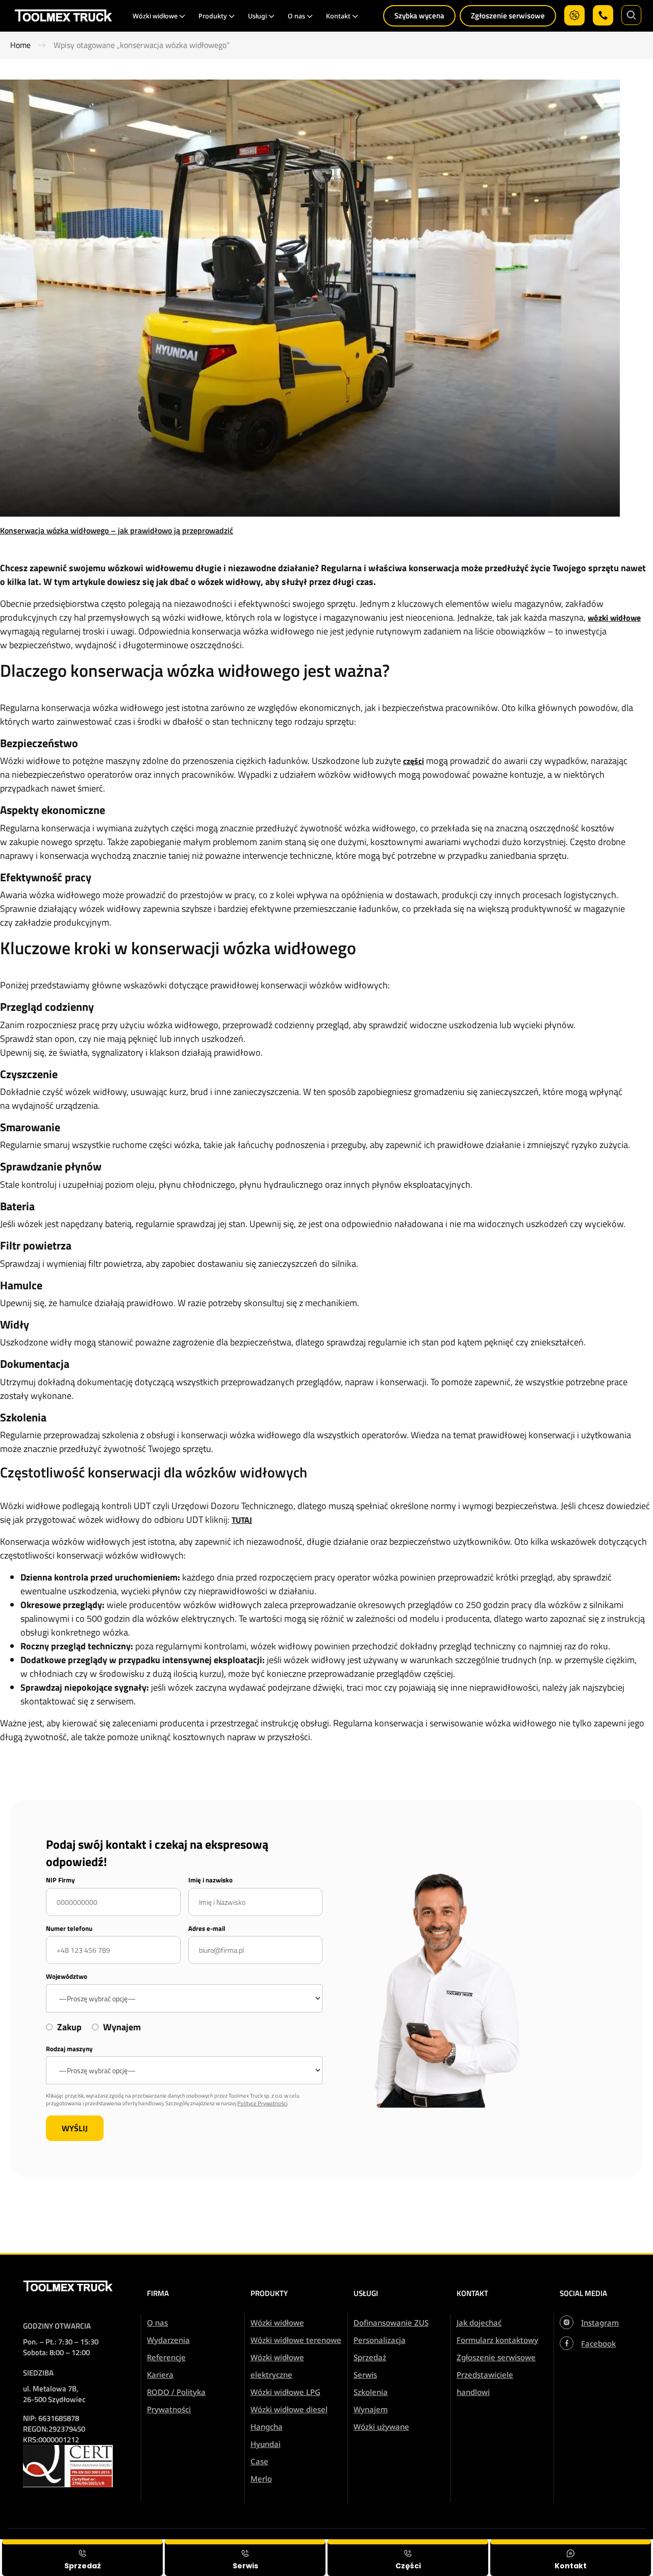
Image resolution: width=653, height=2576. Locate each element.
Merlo (261, 2479)
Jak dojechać (479, 2323)
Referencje (166, 2357)
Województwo (67, 1976)
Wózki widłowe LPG (285, 2392)
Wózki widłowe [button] (155, 16)
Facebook (598, 2343)
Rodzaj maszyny (69, 2049)
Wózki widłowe (277, 2323)
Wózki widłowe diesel (289, 2409)
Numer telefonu (69, 1929)
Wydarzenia (168, 2340)
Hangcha (267, 2427)
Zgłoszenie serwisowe (508, 16)
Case (259, 2461)
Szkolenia (371, 2392)
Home (20, 45)
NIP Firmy (60, 1880)
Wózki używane (381, 2427)
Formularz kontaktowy (497, 2340)
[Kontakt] (571, 2558)
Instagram (600, 2323)
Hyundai (266, 2444)
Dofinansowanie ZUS (391, 2323)
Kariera (160, 2375)
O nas (157, 2323)
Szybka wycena (419, 16)
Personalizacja (380, 2340)
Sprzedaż (370, 2357)
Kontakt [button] (338, 16)
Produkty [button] (213, 16)
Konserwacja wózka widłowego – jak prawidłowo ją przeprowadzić (117, 530)
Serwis (365, 2375)
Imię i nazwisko (210, 1880)
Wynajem (371, 2409)
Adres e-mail (207, 1929)
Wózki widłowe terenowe (296, 2340)
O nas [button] (296, 16)
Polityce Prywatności (262, 2103)
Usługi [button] (257, 16)
